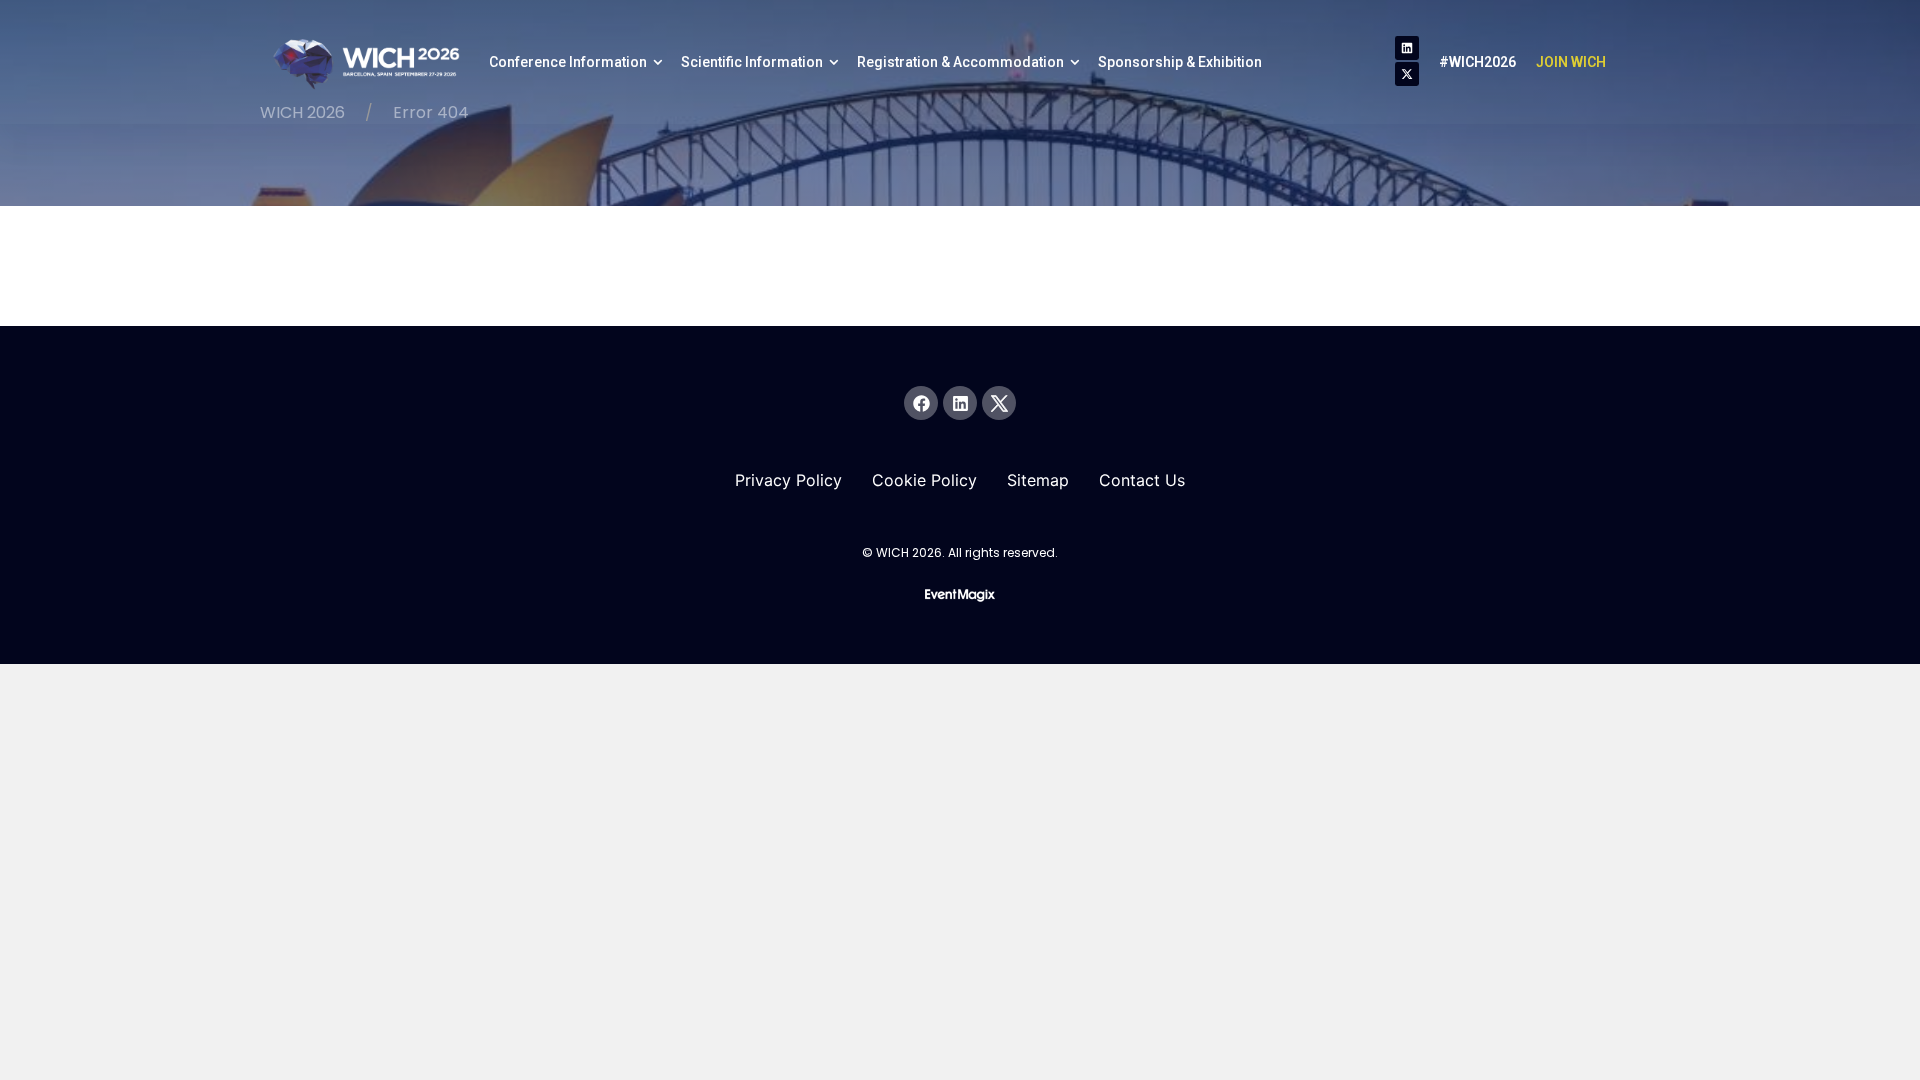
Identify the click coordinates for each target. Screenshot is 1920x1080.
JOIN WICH (1571, 62)
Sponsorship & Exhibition (1180, 62)
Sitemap (1038, 480)
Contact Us (1142, 480)
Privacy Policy (788, 480)
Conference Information (568, 62)
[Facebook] (921, 403)
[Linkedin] (1407, 48)
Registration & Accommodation (960, 62)
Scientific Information (752, 62)
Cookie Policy (924, 480)
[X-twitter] (1407, 74)
